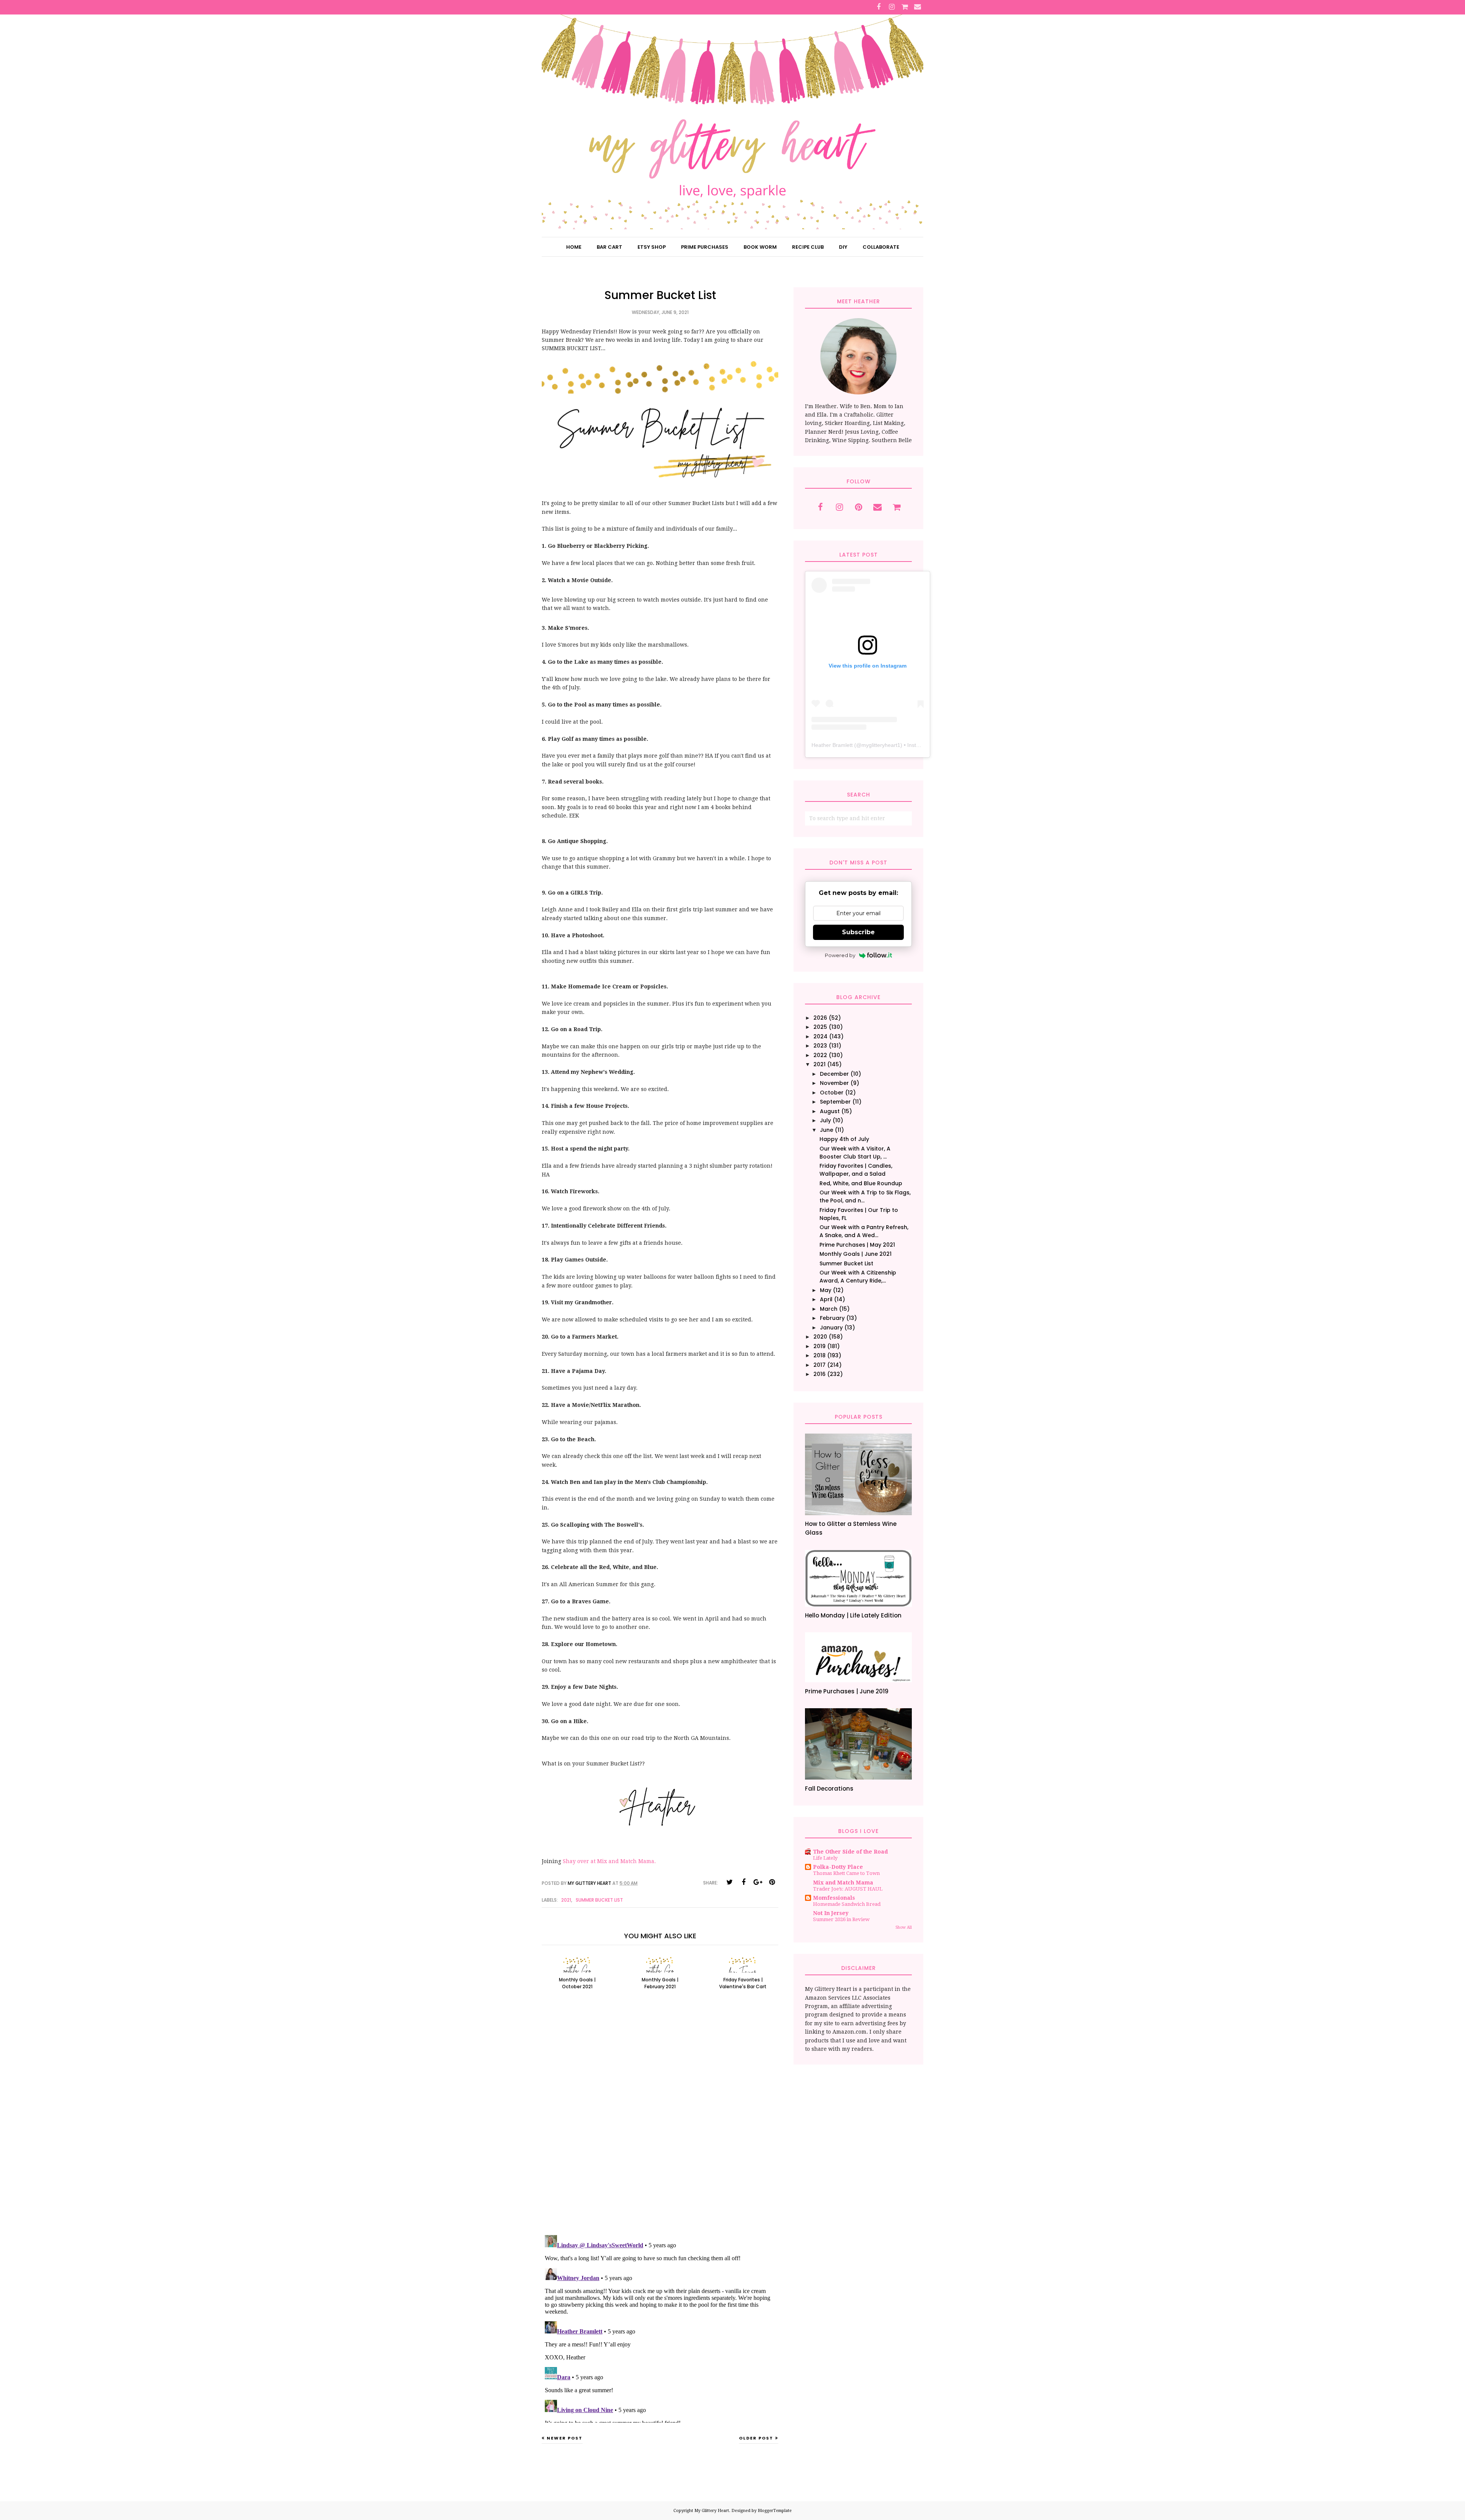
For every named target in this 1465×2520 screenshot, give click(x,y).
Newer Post (565, 2438)
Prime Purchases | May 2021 (857, 1245)
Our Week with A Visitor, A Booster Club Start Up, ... (855, 1153)
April (826, 1299)
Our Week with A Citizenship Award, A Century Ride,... (858, 1277)
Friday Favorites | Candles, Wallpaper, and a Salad (856, 1170)
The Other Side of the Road (850, 1852)
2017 (819, 1365)
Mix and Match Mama (843, 1883)
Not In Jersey (831, 1913)
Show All (904, 1927)
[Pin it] (772, 1882)
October (832, 1093)
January (831, 1328)
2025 (820, 1027)
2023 (820, 1046)
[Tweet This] (729, 1882)
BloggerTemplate (775, 2511)
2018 (819, 1355)
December (834, 1074)
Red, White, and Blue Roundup (861, 1183)
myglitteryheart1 (881, 745)
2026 (820, 1018)
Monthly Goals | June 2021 (856, 1254)
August (830, 1111)
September (835, 1102)
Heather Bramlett (832, 745)
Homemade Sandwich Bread (847, 1904)
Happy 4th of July (844, 1139)
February (832, 1318)
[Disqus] (660, 2121)
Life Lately (825, 1858)
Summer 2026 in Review (841, 1919)
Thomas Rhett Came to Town (846, 1873)
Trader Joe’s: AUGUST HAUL (848, 1889)
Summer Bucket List (599, 1900)
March (829, 1309)
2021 (566, 1900)
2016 (819, 1374)
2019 (819, 1346)
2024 (820, 1036)
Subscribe (858, 932)
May (826, 1290)
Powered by (840, 955)
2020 (820, 1337)
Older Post (756, 2438)
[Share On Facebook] (744, 1882)
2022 (820, 1055)
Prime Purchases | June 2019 (847, 1691)
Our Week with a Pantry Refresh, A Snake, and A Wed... (864, 1231)
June (827, 1130)
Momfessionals (834, 1898)
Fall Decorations (829, 1789)
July (825, 1120)
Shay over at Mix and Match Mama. (609, 1861)
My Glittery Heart (712, 2511)
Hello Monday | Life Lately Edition (853, 1615)
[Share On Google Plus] (758, 1882)
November (834, 1083)
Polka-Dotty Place (838, 1867)
